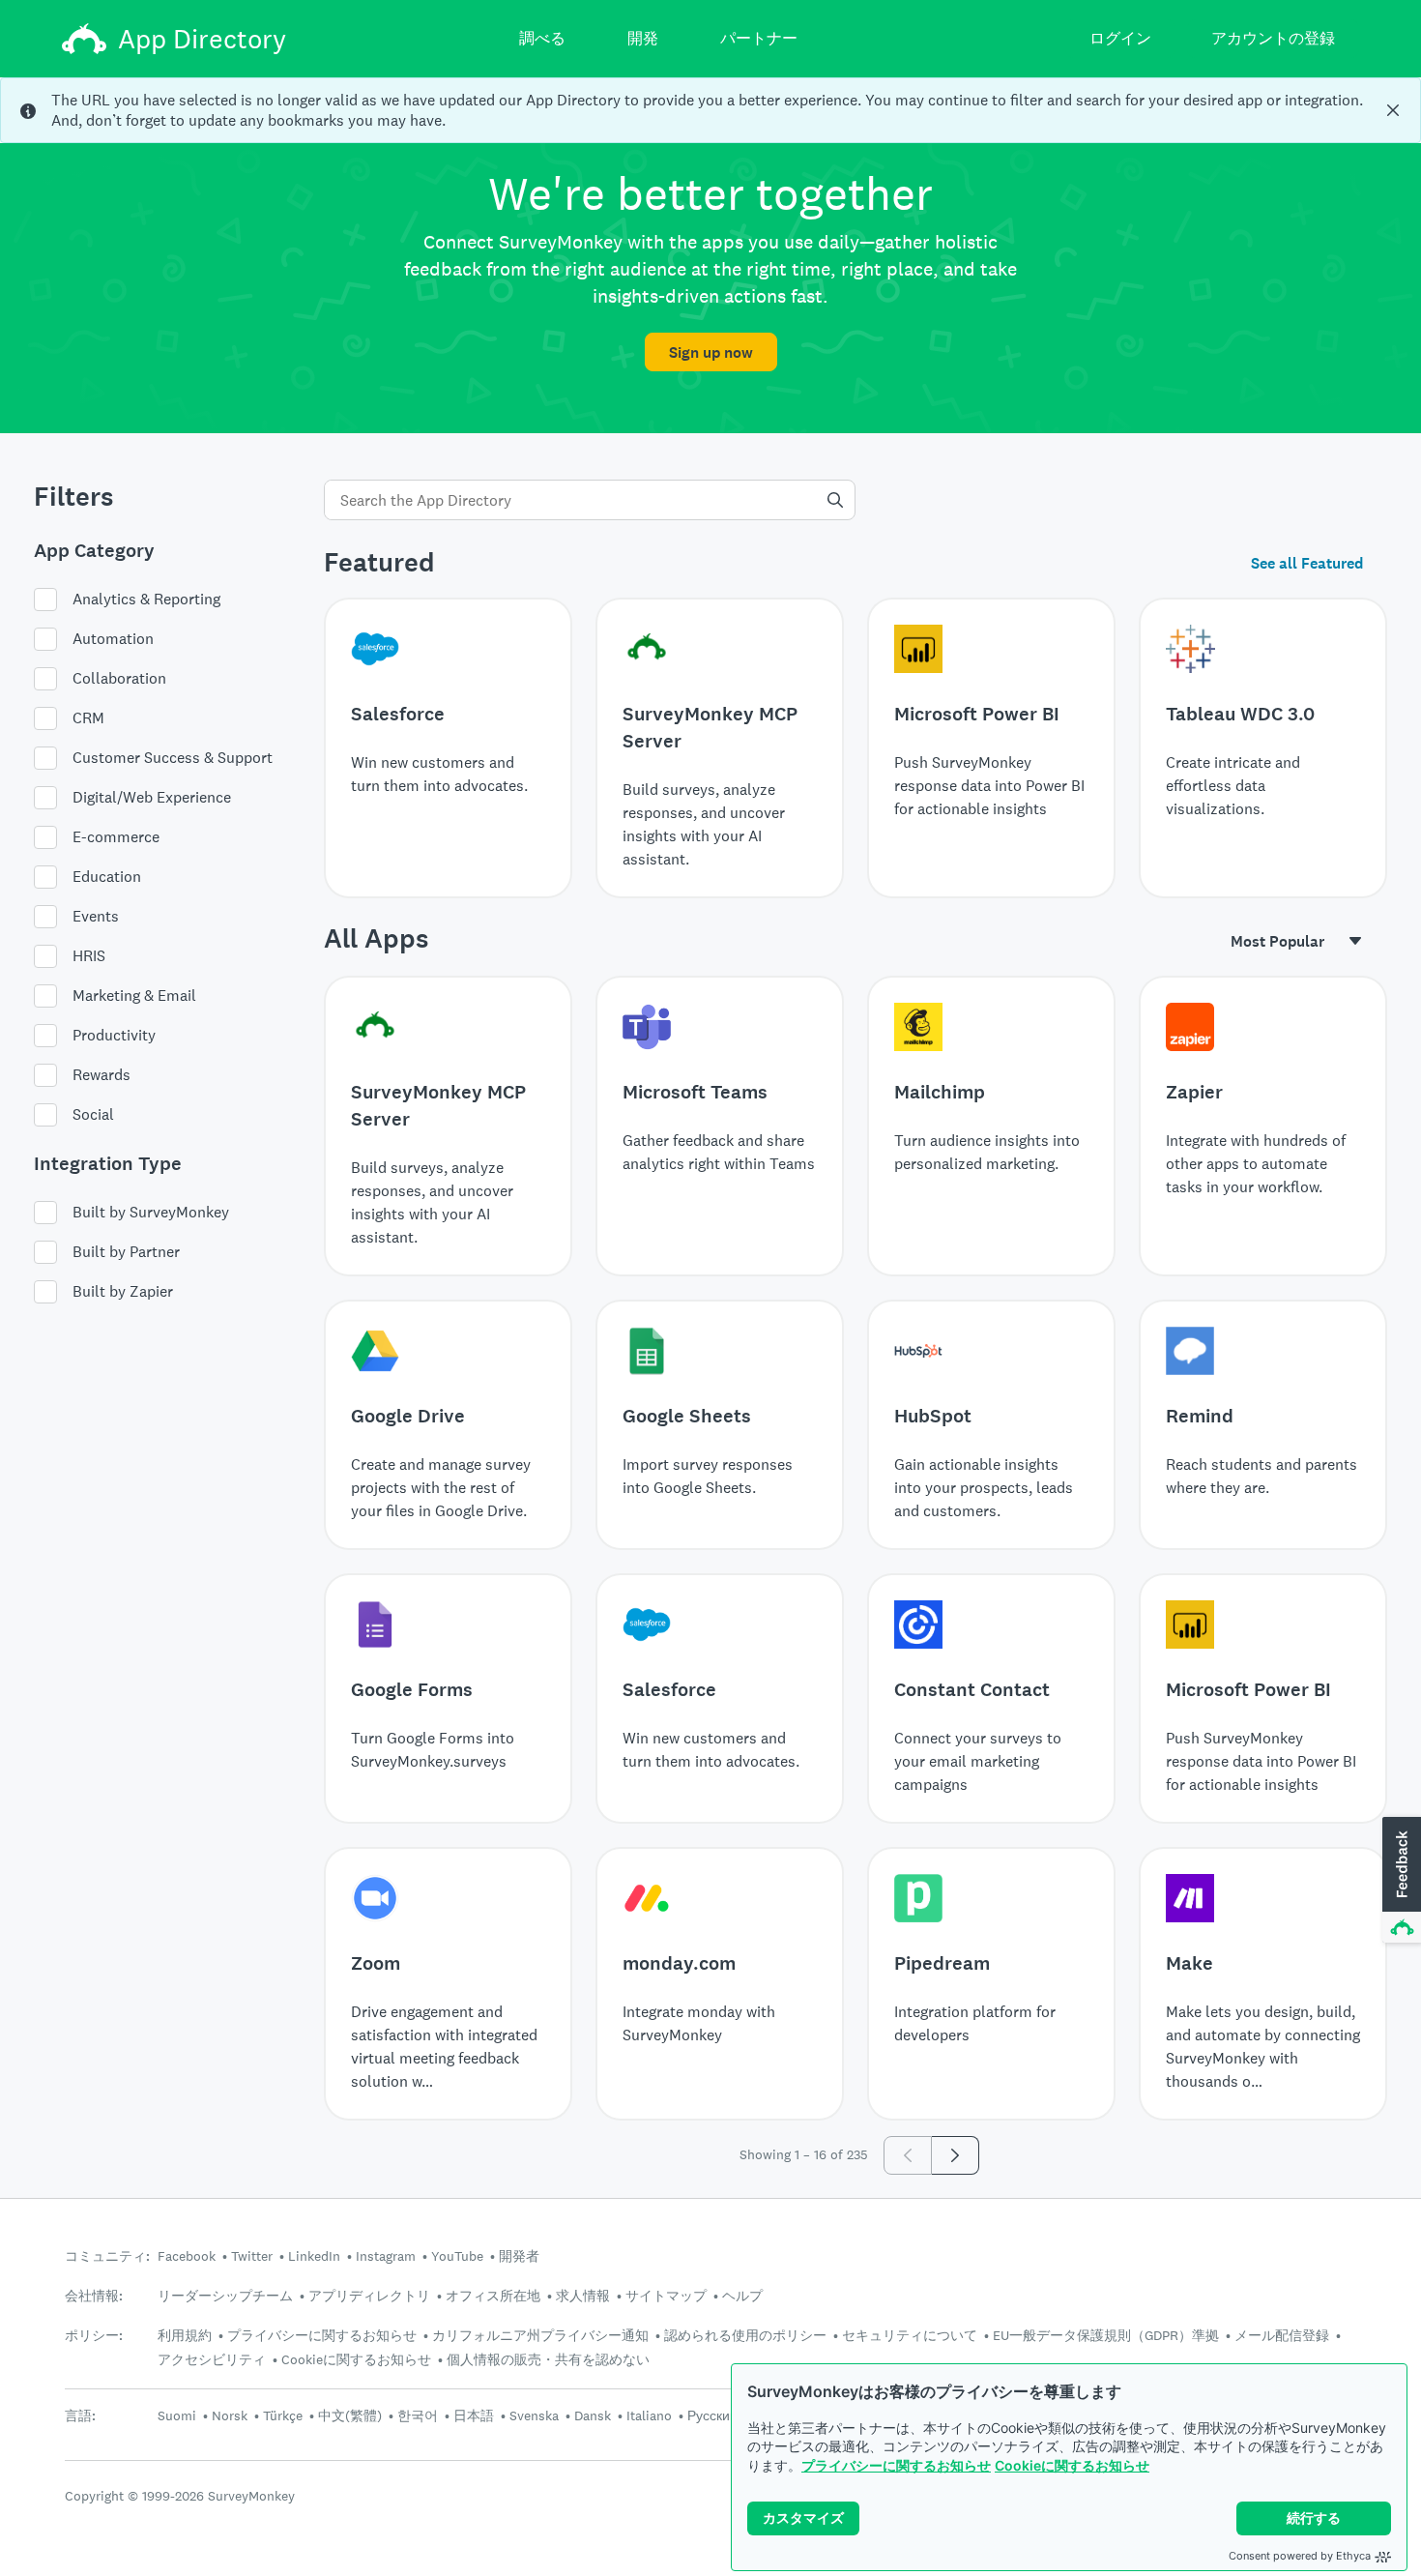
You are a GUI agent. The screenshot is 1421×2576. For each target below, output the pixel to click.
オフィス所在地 (493, 2296)
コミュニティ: (107, 2256)
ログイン (1120, 38)
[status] (710, 110)
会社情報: (94, 2296)
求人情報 (583, 2296)
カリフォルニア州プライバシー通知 (540, 2335)
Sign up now (711, 352)
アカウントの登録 (1273, 38)
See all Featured (1307, 563)
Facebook (187, 2256)
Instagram (386, 2256)
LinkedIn (314, 2256)
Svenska (534, 2415)
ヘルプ (742, 2296)
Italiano (649, 2415)
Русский (712, 2415)
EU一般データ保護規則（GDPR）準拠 (1106, 2335)
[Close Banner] (1393, 110)
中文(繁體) (350, 2415)
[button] (1400, 1881)
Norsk (230, 2415)
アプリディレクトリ (369, 2296)
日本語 (474, 2415)
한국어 (418, 2415)
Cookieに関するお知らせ (1072, 2465)
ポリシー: (94, 2336)
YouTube (457, 2256)
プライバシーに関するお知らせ (896, 2465)
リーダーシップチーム (225, 2296)
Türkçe (283, 2415)
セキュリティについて (910, 2335)
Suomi (177, 2415)
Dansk (593, 2415)
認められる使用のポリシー (745, 2335)
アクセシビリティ (212, 2359)
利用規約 (185, 2335)
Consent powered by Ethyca (1300, 2556)
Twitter (252, 2256)
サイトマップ (666, 2296)
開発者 (519, 2256)
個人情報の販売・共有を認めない (548, 2359)
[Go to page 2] (956, 2155)
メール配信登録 (1282, 2335)
